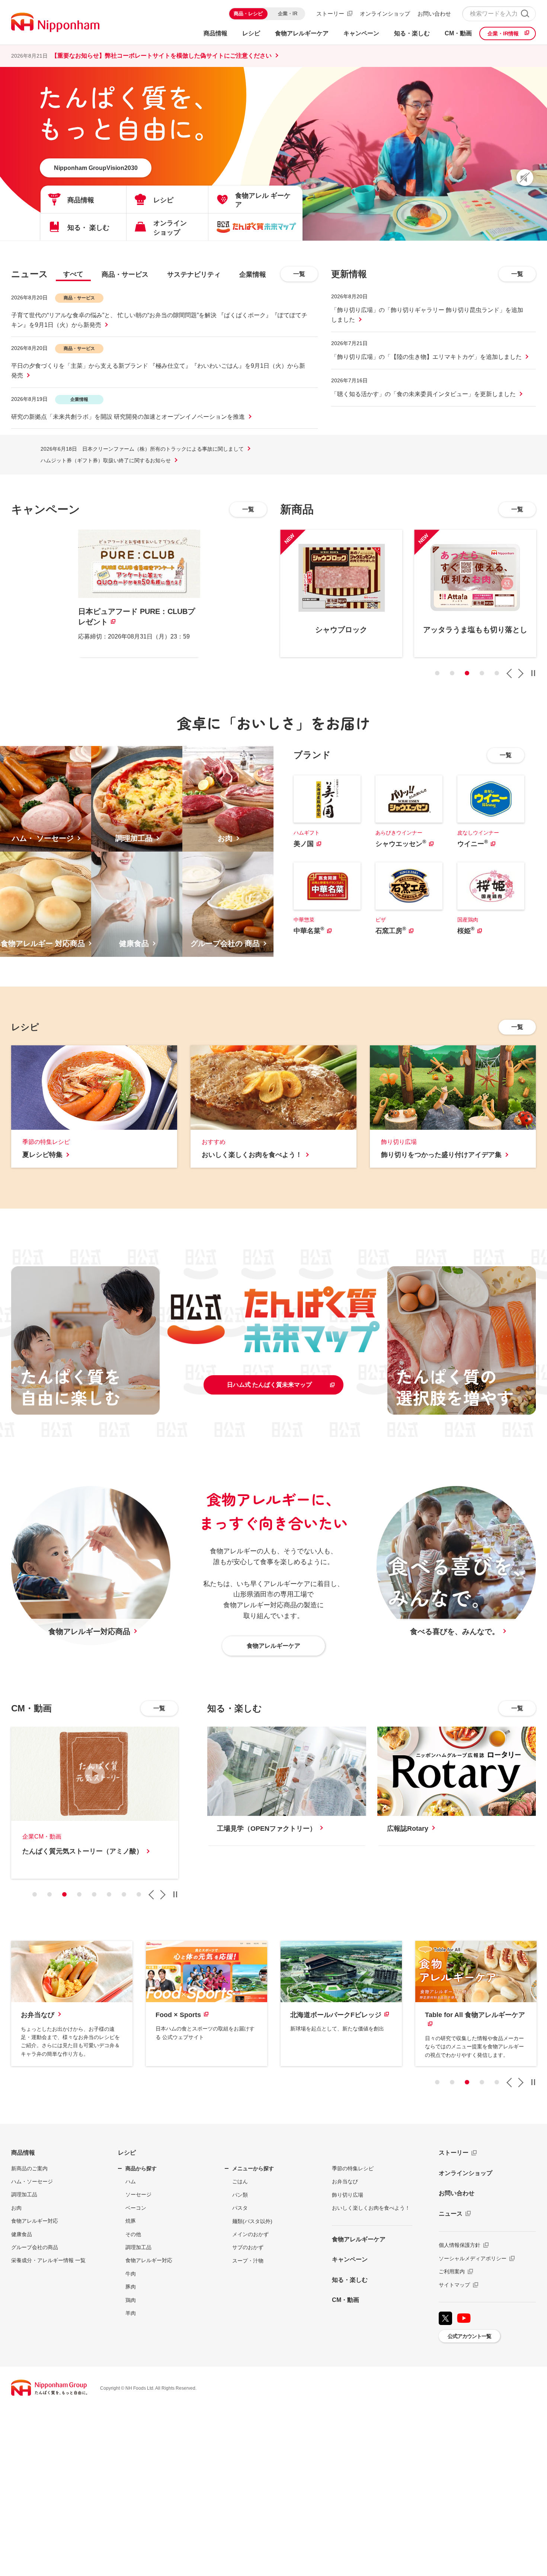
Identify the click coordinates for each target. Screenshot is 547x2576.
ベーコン (136, 2208)
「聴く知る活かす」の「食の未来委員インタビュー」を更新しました (423, 394)
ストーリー (330, 14)
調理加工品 (24, 2194)
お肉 (16, 2208)
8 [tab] (139, 1894)
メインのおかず (250, 2234)
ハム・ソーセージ (32, 2181)
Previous (509, 673)
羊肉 (131, 2313)
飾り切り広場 (348, 2195)
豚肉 (131, 2287)
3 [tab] (467, 673)
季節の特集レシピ (353, 2168)
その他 (133, 2234)
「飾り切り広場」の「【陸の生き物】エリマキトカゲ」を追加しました (426, 357)
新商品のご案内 (29, 2168)
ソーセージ (138, 2194)
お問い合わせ (434, 14)
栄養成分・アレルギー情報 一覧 (48, 2260)
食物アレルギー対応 (35, 2221)
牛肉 (131, 2274)
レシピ (127, 2153)
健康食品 (22, 2234)
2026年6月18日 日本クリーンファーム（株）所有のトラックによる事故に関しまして (142, 449)
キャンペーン (350, 2259)
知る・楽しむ (350, 2280)
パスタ (240, 2208)
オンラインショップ (385, 14)
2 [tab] (452, 673)
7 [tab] (124, 1894)
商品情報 (23, 2153)
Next (521, 673)
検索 (525, 14)
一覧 (299, 274)
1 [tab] (437, 673)
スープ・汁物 (248, 2261)
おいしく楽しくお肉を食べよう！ (371, 2208)
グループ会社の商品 (35, 2247)
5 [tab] (497, 673)
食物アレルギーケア (359, 2239)
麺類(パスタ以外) (252, 2221)
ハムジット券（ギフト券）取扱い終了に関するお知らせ (106, 460)
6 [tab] (109, 1894)
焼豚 (131, 2221)
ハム (131, 2181)
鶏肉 (131, 2300)
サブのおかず (248, 2247)
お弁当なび (345, 2181)
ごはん (240, 2181)
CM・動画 (346, 2300)
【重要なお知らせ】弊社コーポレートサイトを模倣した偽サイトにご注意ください (161, 56)
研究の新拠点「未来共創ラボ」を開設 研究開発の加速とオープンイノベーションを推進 (128, 417)
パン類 (240, 2195)
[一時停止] (533, 673)
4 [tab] (482, 673)
